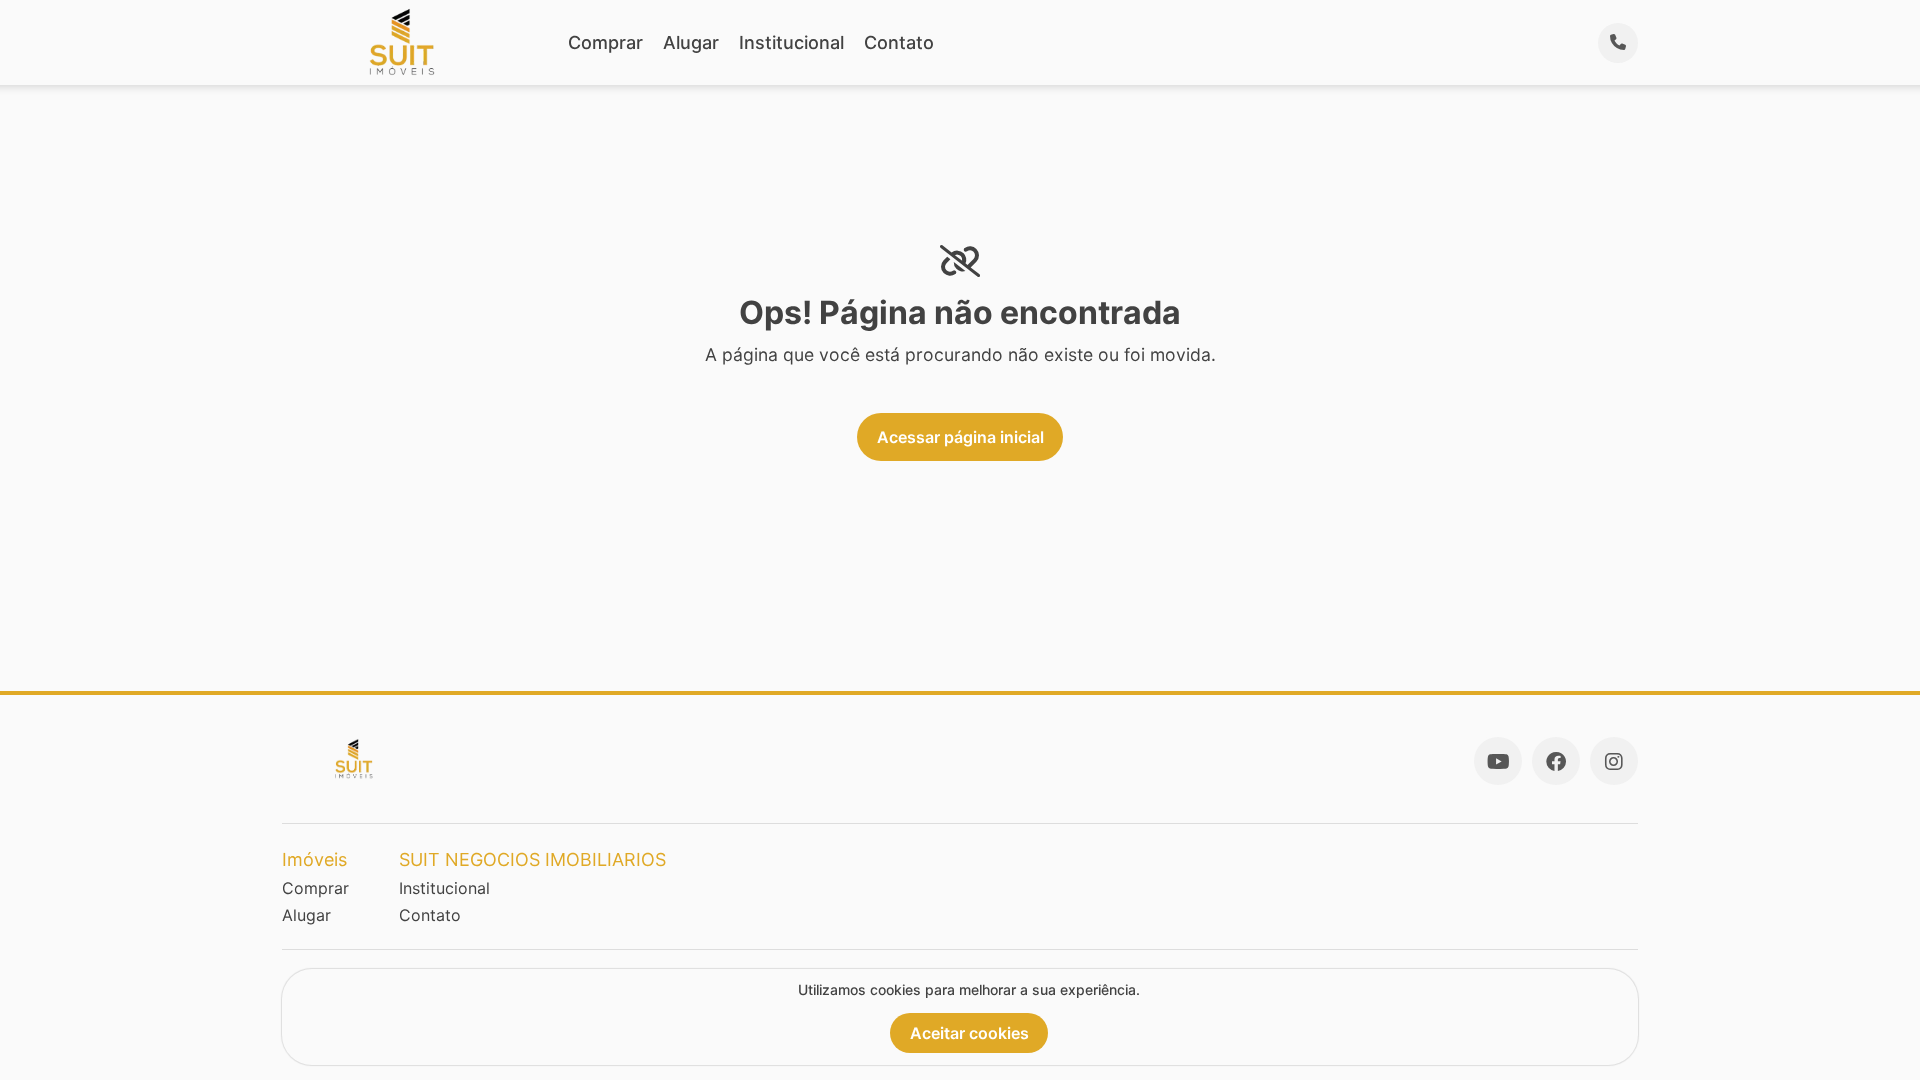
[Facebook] (1556, 761)
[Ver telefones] (1618, 43)
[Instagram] (1614, 761)
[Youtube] (1498, 761)
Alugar (691, 42)
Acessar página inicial (960, 437)
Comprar (605, 42)
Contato (899, 42)
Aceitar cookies (969, 1033)
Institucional (791, 42)
